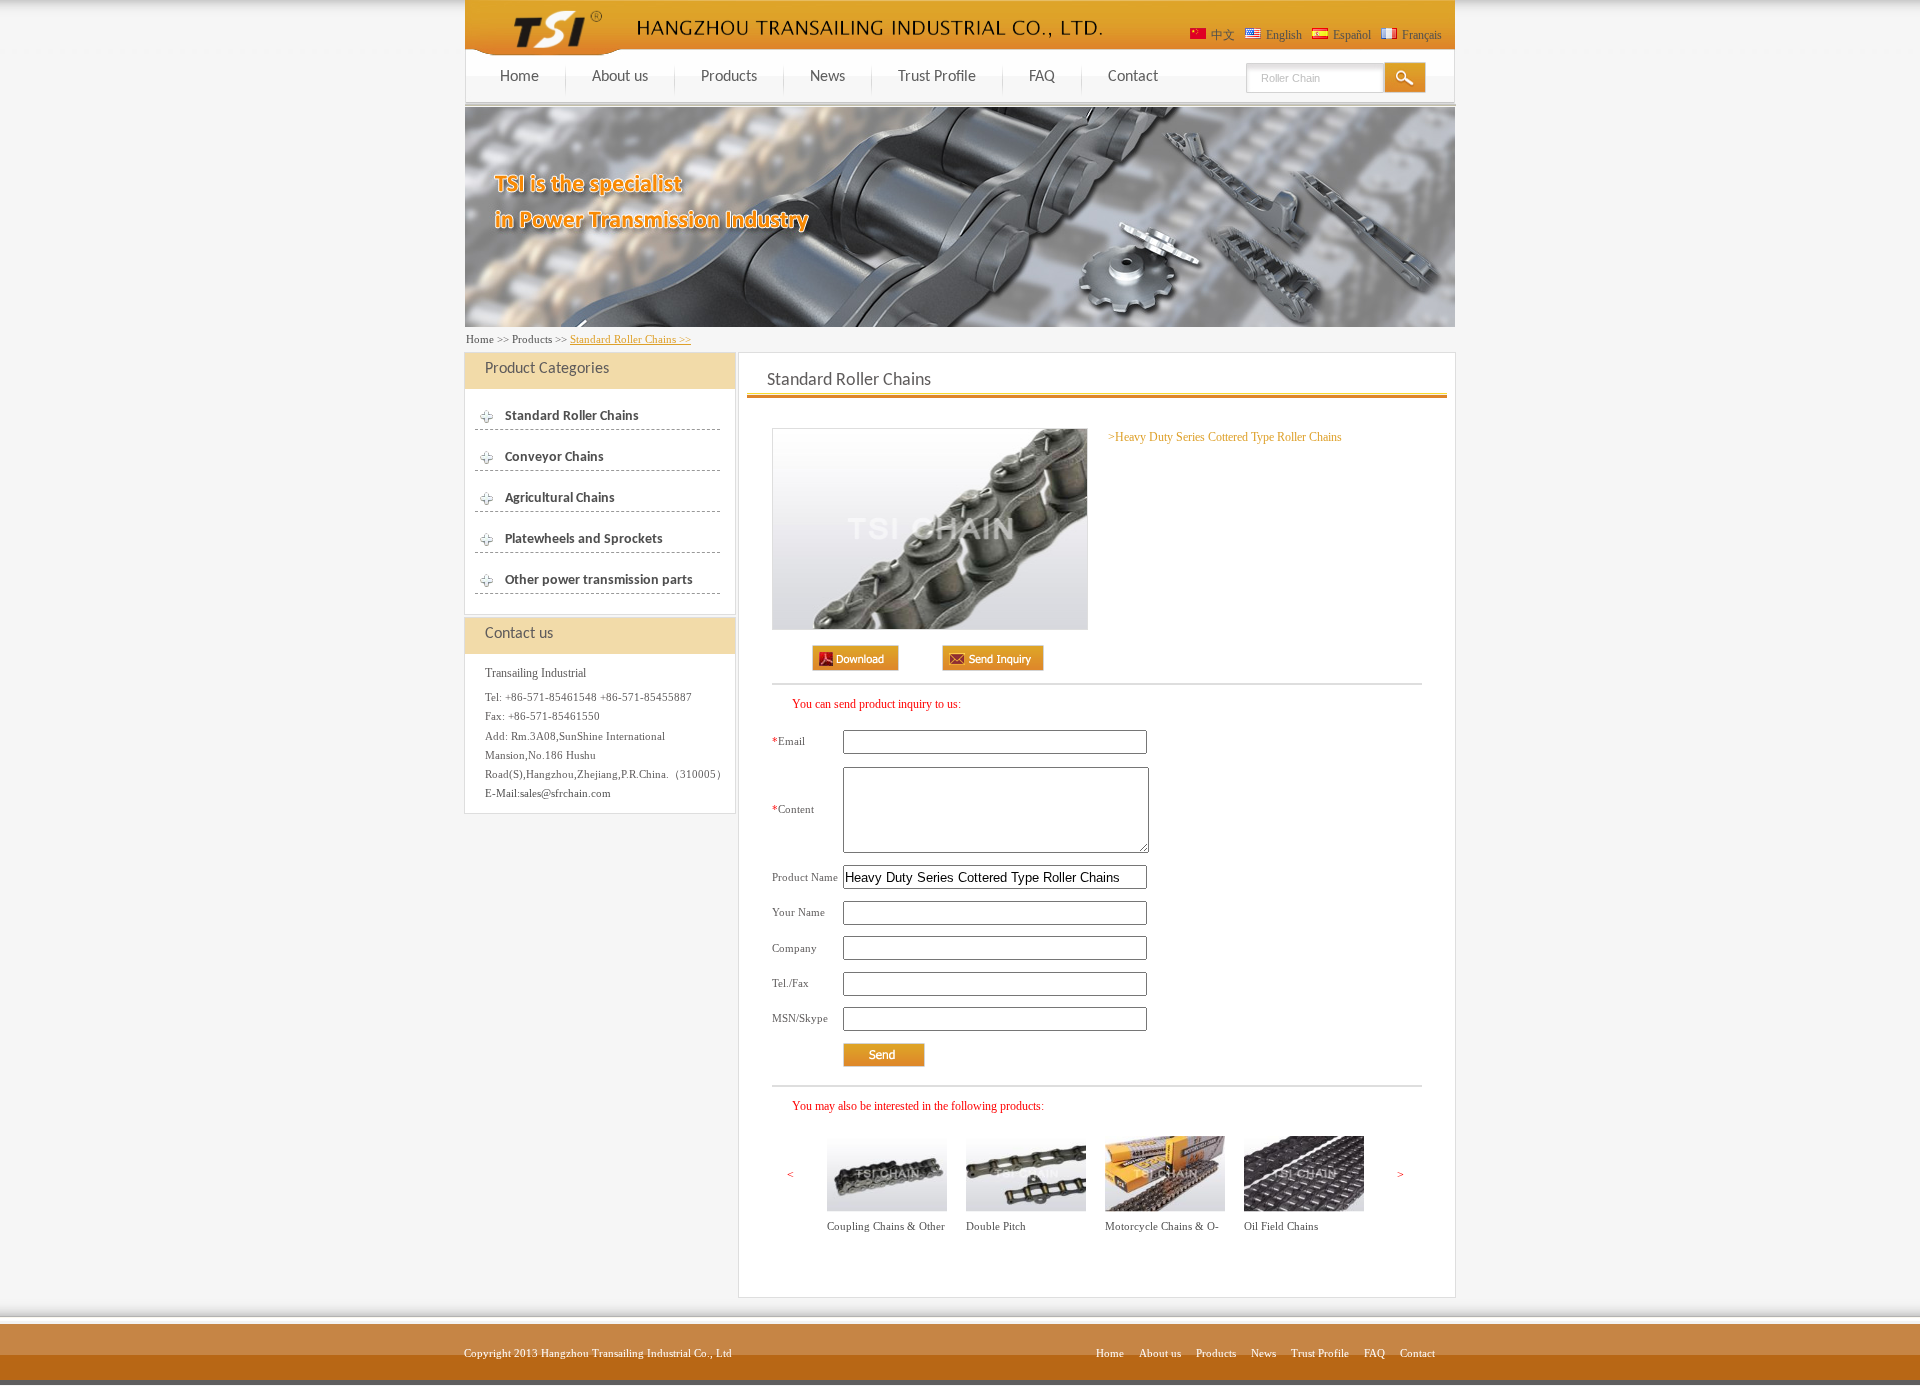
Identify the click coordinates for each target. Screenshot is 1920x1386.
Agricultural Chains (560, 498)
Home (519, 77)
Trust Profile (937, 77)
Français (1422, 35)
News (827, 77)
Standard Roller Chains (572, 416)
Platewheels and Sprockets (584, 539)
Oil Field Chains (1281, 1226)
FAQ (1042, 77)
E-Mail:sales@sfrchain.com (548, 793)
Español (1352, 35)
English (1284, 35)
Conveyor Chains (554, 457)
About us (620, 77)
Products (729, 77)
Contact (1133, 77)
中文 (1223, 35)
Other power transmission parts (599, 580)
